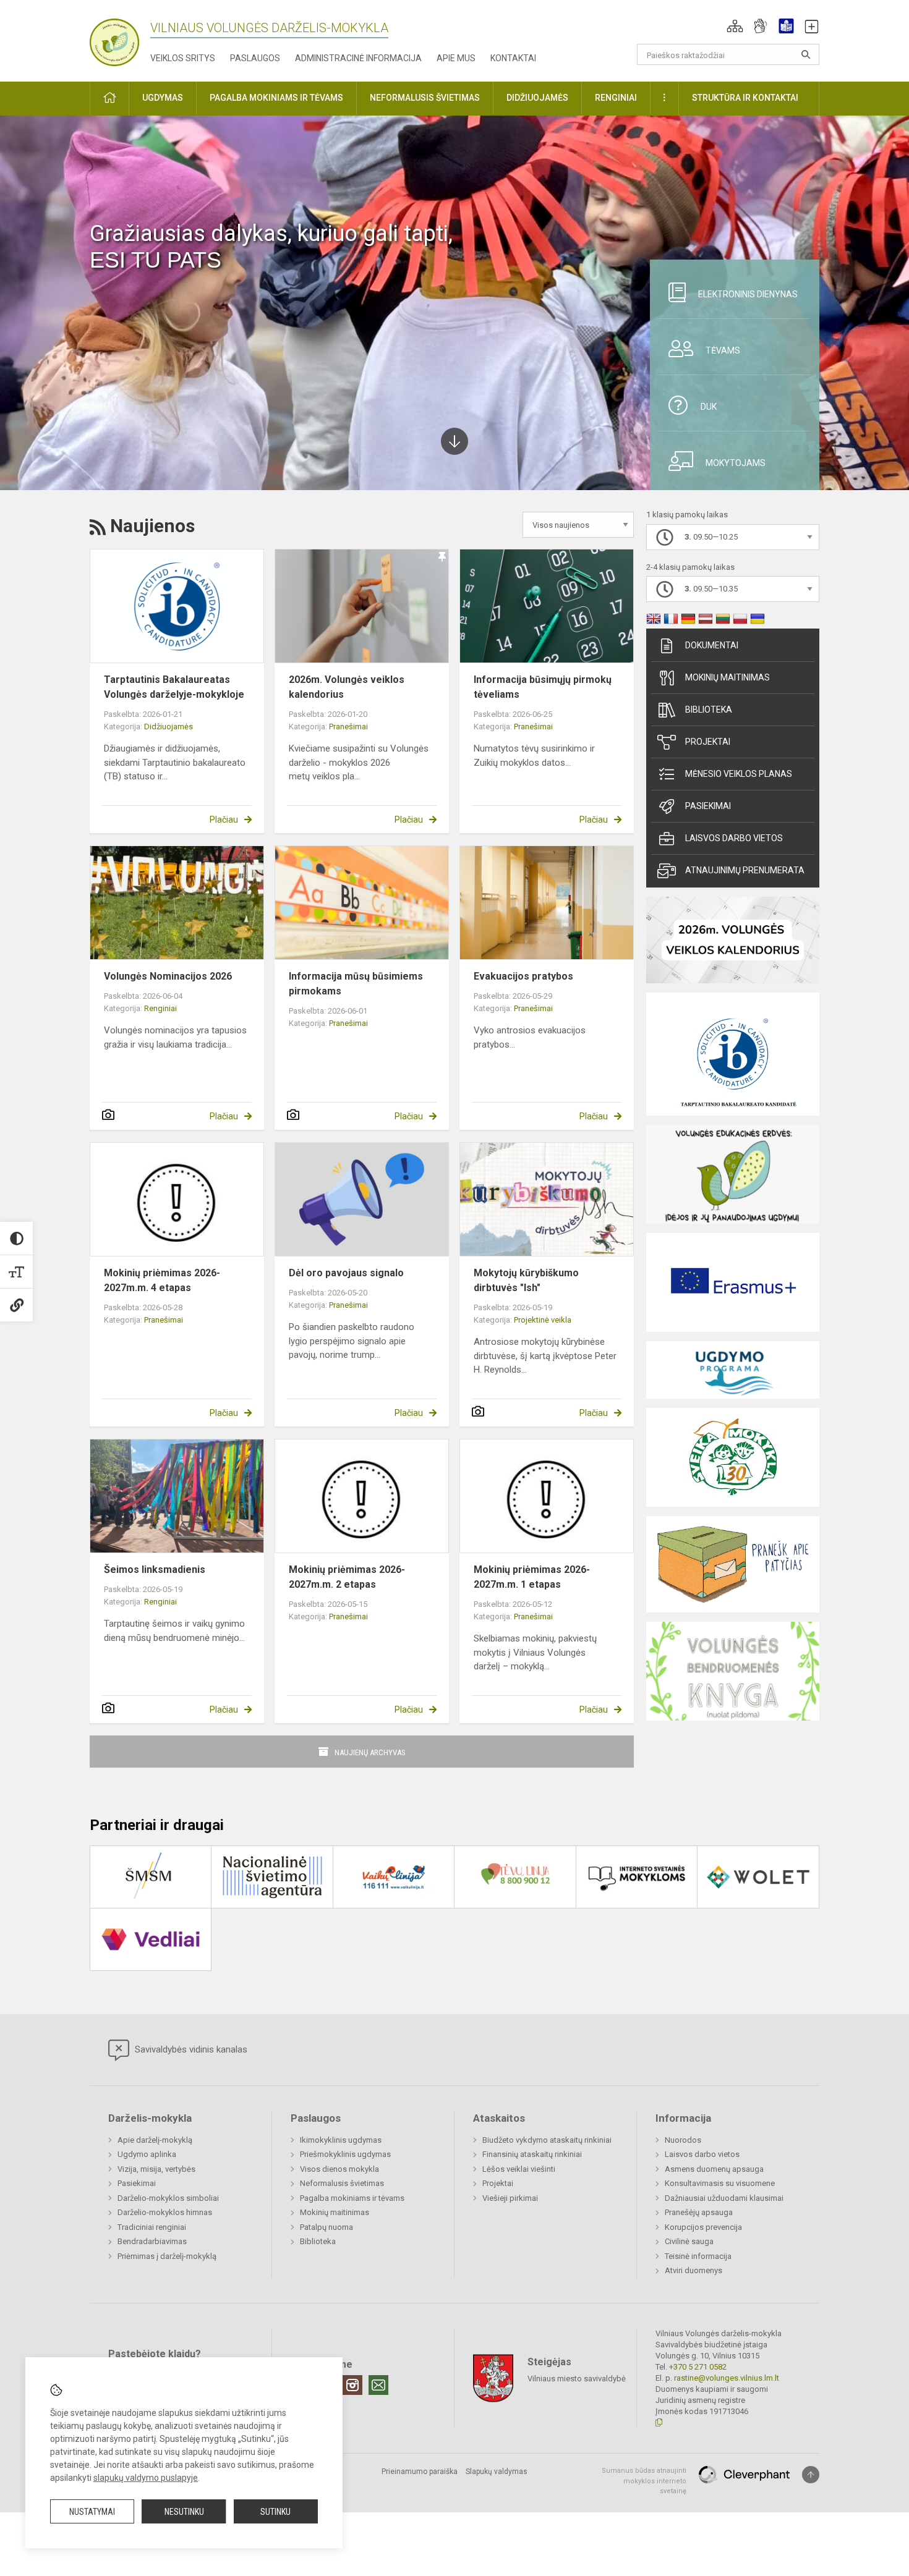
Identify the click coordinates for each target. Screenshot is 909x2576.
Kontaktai (513, 58)
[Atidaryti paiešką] (806, 54)
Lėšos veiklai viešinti (519, 2169)
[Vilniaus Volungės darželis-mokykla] (114, 39)
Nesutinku (184, 2512)
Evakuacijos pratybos (523, 976)
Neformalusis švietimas (342, 2183)
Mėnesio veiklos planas (739, 774)
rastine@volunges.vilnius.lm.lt (727, 2378)
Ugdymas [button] (163, 98)
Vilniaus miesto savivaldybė (577, 2379)
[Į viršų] (811, 2475)
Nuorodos (683, 2140)
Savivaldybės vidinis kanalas (190, 2049)
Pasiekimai (708, 806)
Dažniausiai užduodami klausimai (724, 2198)
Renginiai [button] (616, 98)
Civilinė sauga (689, 2241)
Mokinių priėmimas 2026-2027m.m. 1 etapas (532, 1577)
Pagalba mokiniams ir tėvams (352, 2198)
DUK (709, 407)
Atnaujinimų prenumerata (745, 870)
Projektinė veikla (543, 1320)
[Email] (378, 2385)
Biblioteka (709, 710)
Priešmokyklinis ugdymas (345, 2154)
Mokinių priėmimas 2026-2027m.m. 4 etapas (162, 1280)
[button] (735, 26)
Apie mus (456, 58)
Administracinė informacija (358, 58)
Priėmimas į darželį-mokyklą (167, 2256)
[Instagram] (352, 2385)
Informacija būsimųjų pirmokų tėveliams (543, 687)
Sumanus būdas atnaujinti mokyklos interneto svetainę (644, 2481)
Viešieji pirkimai (510, 2198)
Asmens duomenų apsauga (714, 2169)
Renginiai (160, 1008)
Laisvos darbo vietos (734, 838)
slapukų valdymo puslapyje (146, 2478)
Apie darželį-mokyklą (155, 2140)
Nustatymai (92, 2512)
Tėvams (723, 350)
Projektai (708, 742)
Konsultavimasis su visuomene (720, 2183)
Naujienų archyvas (370, 1752)
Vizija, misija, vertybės (156, 2169)
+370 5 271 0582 (698, 2367)
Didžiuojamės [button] (537, 98)
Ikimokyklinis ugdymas (341, 2140)
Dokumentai (712, 645)
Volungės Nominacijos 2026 (168, 976)
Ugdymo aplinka (147, 2154)
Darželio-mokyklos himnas (165, 2212)
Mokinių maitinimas (728, 677)
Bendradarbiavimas (152, 2241)
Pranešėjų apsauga (699, 2212)
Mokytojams (736, 463)
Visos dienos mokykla (339, 2169)
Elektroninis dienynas (748, 294)
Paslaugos (255, 58)
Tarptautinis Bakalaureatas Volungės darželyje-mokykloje (174, 687)
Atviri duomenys (693, 2270)
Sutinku (275, 2512)
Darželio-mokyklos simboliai (168, 2198)
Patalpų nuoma (326, 2227)
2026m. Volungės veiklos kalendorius (347, 687)
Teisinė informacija (698, 2256)
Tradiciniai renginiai (152, 2227)
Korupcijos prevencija (703, 2227)
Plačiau (224, 820)
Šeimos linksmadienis (155, 1570)
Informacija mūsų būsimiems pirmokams (356, 984)
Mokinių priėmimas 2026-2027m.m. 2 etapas (347, 1577)
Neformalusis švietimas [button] (425, 98)
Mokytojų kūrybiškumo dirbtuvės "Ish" (526, 1280)
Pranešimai (348, 727)
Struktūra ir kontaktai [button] (745, 98)
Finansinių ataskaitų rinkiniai (532, 2154)
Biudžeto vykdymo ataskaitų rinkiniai (547, 2140)
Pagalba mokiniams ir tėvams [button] (276, 98)
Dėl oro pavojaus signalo (346, 1273)
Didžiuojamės (169, 727)
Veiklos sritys (183, 58)
